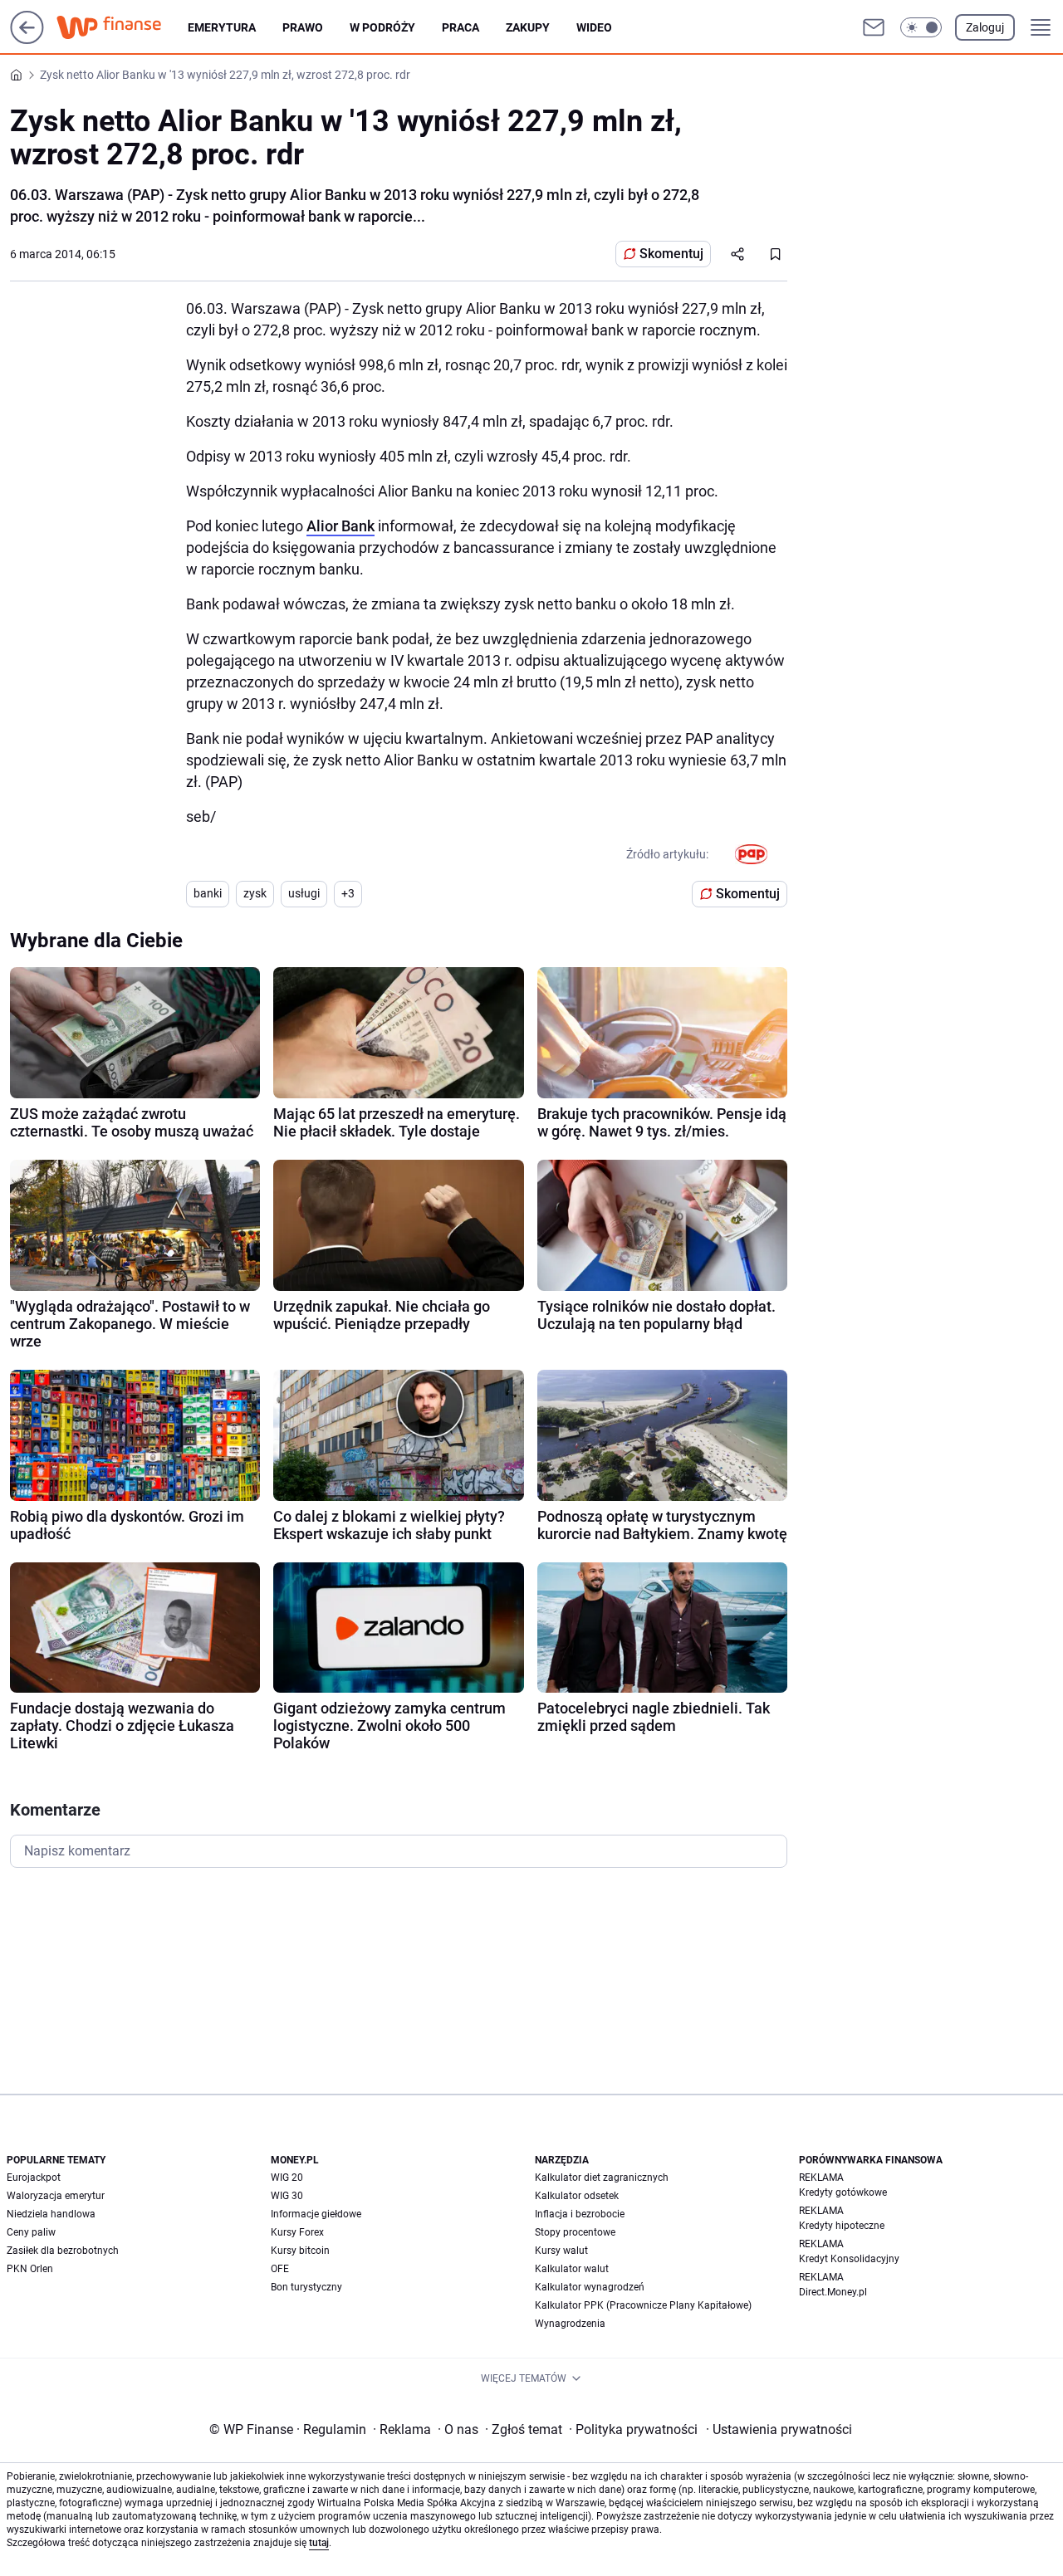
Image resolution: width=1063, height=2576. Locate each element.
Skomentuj (671, 254)
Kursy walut (561, 2251)
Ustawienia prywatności (779, 2429)
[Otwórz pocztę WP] (874, 27)
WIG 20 (287, 2178)
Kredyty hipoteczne (842, 2226)
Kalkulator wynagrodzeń (590, 2287)
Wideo (594, 27)
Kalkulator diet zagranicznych (602, 2178)
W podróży (382, 27)
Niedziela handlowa (51, 2214)
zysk (255, 893)
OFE (280, 2269)
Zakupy (528, 27)
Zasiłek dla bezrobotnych (63, 2251)
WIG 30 (287, 2196)
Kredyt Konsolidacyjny (849, 2259)
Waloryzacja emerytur (56, 2196)
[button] (921, 27)
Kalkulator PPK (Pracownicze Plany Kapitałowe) (643, 2305)
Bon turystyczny (306, 2287)
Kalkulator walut (572, 2269)
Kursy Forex (297, 2232)
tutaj (319, 2543)
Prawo (303, 27)
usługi (304, 893)
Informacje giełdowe (316, 2214)
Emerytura (222, 27)
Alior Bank (340, 526)
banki (208, 893)
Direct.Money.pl (833, 2292)
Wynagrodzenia (570, 2324)
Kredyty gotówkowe (843, 2192)
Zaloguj (985, 27)
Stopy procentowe (575, 2232)
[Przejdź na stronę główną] (27, 39)
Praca (460, 27)
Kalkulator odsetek (577, 2196)
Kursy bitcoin (300, 2251)
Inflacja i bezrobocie (580, 2214)
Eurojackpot (34, 2178)
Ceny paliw (31, 2232)
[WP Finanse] (122, 27)
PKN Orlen (30, 2269)
